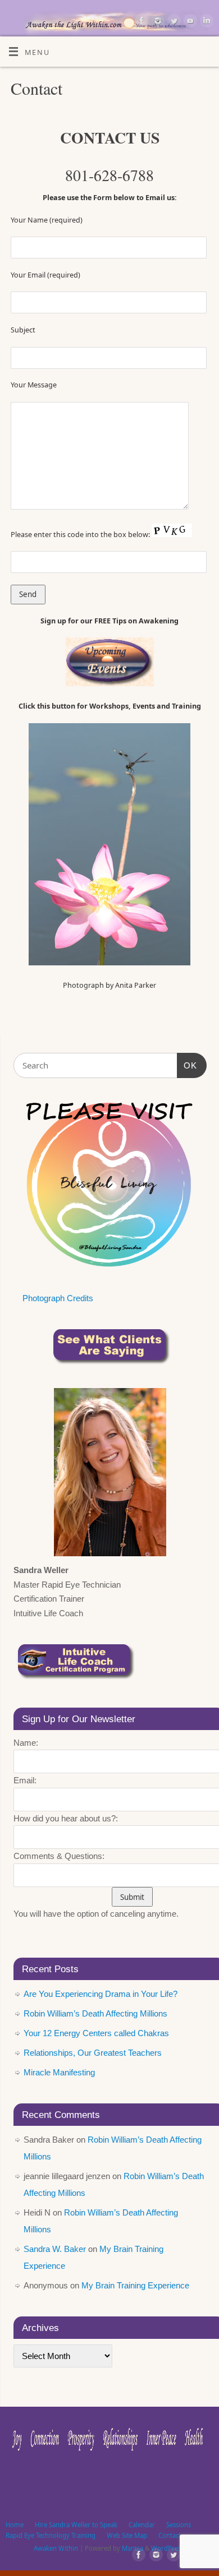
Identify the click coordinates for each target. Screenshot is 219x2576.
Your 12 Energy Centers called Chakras (96, 2033)
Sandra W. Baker (55, 2249)
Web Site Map (127, 2535)
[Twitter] (173, 22)
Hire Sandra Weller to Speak (76, 2525)
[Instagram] (156, 22)
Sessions (179, 2525)
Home (15, 2525)
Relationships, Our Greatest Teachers (93, 2053)
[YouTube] (189, 22)
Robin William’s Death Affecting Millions (95, 2013)
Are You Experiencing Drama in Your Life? (101, 1994)
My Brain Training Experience (135, 2285)
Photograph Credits (58, 1298)
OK (187, 1065)
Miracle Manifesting (59, 2072)
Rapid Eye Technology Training (51, 2535)
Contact (170, 2535)
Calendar (142, 2525)
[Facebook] (140, 22)
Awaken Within (56, 2548)
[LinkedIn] (205, 22)
